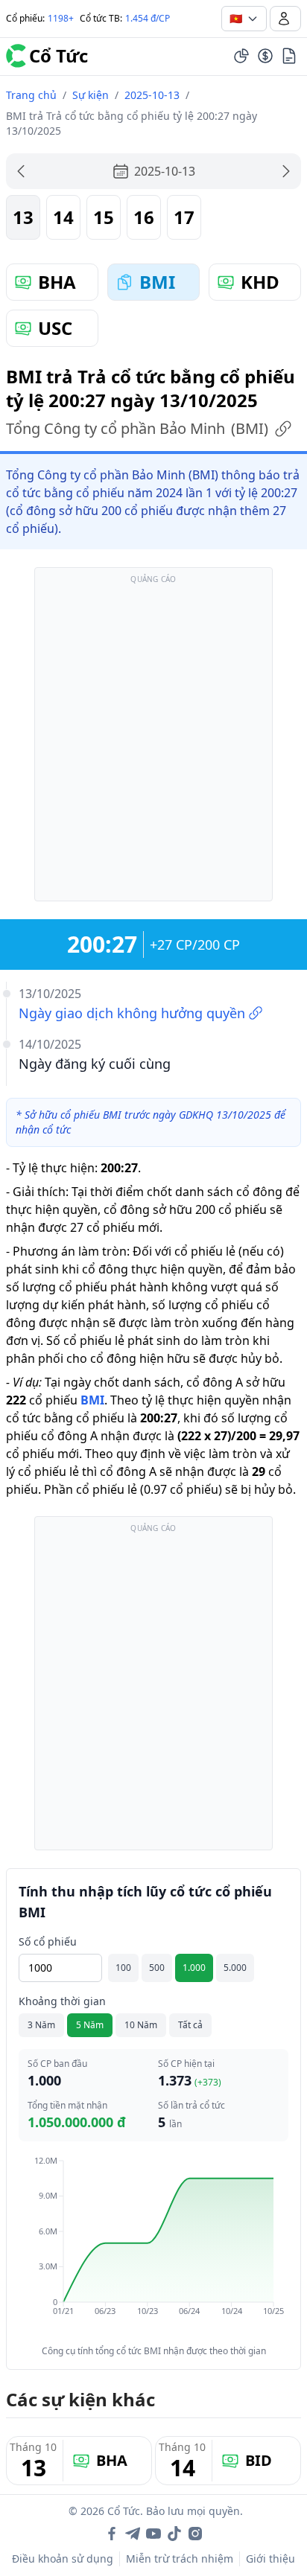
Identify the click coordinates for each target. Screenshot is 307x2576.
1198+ (61, 18)
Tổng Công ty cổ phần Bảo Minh (137, 428)
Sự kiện (91, 95)
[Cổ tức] (265, 56)
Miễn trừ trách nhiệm (180, 2559)
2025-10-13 (152, 95)
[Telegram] (133, 2534)
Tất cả (190, 2025)
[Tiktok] (174, 2534)
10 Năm (141, 2025)
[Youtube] (153, 2534)
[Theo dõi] (241, 56)
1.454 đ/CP (148, 18)
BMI (92, 1400)
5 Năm (90, 2025)
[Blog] (289, 56)
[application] (153, 2246)
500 (157, 1968)
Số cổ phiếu (48, 1941)
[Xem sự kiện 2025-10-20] (286, 171)
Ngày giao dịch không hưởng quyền (132, 1013)
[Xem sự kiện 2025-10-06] (21, 171)
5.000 (235, 1968)
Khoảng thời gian (62, 2001)
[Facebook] (112, 2534)
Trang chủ (31, 95)
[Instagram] (195, 2534)
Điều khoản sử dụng (63, 2559)
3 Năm (41, 2025)
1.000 (194, 1968)
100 (123, 1968)
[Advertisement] (153, 741)
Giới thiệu (270, 2559)
